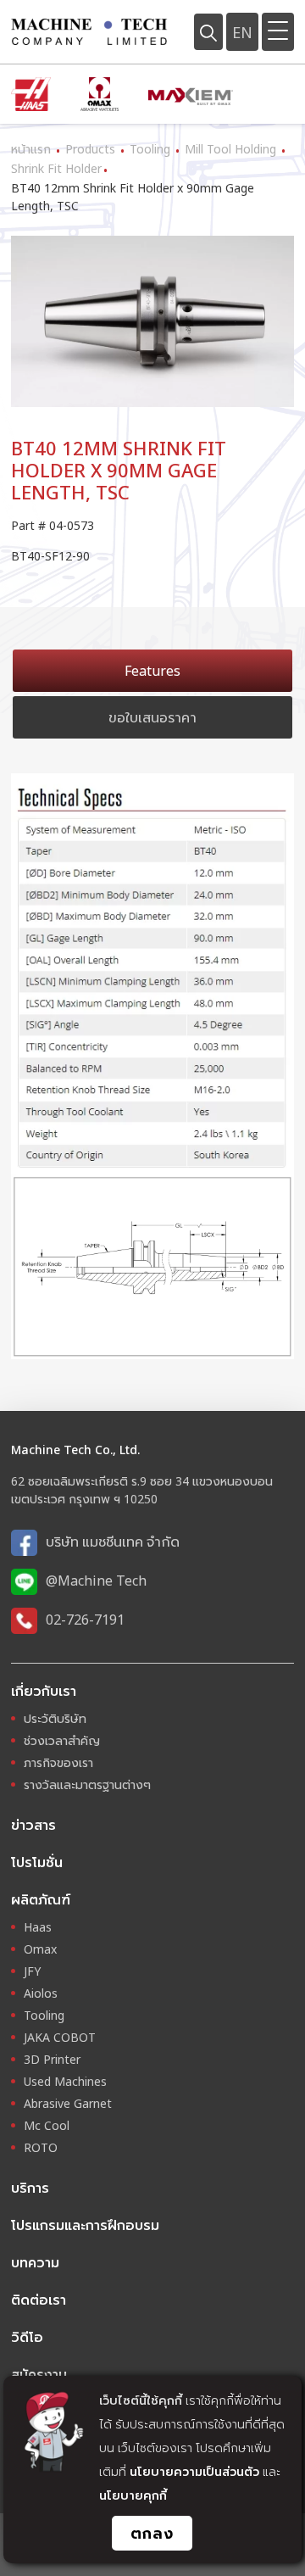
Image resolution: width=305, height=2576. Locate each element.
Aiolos (41, 1993)
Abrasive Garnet (68, 2103)
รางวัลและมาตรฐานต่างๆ (87, 1784)
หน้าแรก (31, 149)
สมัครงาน (39, 2374)
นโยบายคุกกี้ (133, 2495)
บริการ (30, 2188)
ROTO (41, 2147)
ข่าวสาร (33, 1825)
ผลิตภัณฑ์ (41, 1899)
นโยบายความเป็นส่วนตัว (194, 2471)
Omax (40, 1949)
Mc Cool (47, 2125)
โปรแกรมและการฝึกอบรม (85, 2225)
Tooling (150, 149)
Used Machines (65, 2081)
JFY (32, 1971)
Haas (38, 1927)
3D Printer (52, 2059)
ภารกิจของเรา (58, 1762)
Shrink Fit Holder (56, 168)
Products (90, 149)
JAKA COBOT (60, 2037)
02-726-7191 (85, 1620)
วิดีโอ (27, 2337)
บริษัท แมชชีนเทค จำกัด (113, 1542)
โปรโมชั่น (37, 1862)
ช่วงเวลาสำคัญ (62, 1740)
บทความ (35, 2262)
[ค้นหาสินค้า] (208, 31)
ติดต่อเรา (39, 2300)
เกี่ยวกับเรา (44, 1691)
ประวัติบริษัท (55, 1718)
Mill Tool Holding (230, 149)
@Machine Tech (96, 1581)
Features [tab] (152, 671)
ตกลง (152, 2533)
